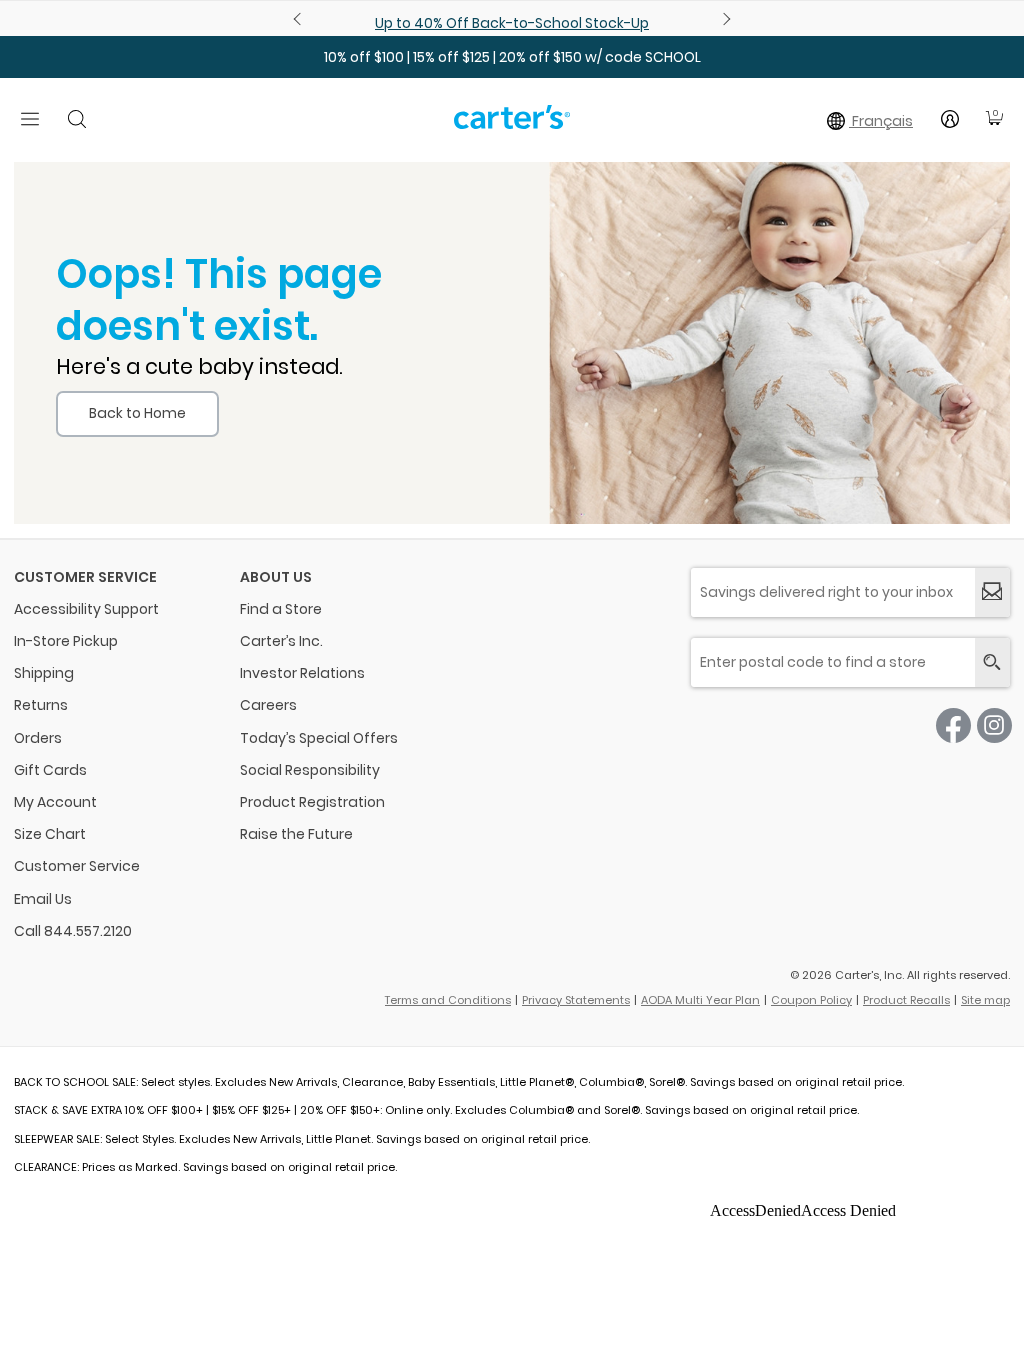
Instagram (994, 725)
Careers (268, 705)
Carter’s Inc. (281, 641)
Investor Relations (302, 673)
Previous (300, 19)
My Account (55, 802)
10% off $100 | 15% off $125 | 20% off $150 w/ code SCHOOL (512, 57)
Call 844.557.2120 (73, 931)
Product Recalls (906, 1000)
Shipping (44, 673)
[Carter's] (512, 125)
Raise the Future (296, 834)
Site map (985, 1000)
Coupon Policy (811, 1000)
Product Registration (312, 802)
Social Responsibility (310, 770)
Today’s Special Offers (319, 738)
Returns (41, 705)
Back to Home (137, 413)
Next (724, 19)
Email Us (43, 899)
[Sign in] (950, 119)
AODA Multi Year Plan (700, 1000)
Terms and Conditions (448, 1000)
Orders (38, 738)
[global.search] (992, 662)
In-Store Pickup (66, 641)
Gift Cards (50, 770)
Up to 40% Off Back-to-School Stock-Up (512, 23)
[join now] (992, 592)
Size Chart (50, 834)
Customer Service (77, 866)
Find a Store (281, 609)
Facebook (953, 725)
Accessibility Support (86, 609)
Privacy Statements (576, 1000)
